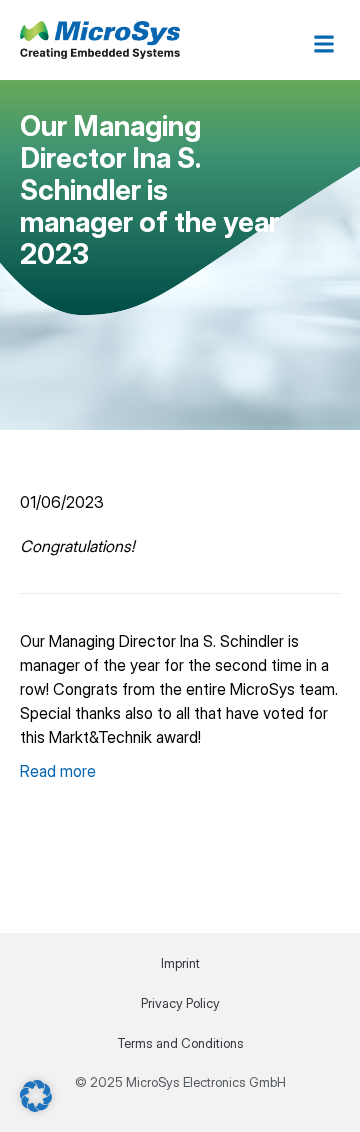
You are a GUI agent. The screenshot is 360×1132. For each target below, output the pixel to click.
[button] (323, 43)
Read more (58, 771)
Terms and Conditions (180, 1043)
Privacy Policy (180, 1003)
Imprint (180, 963)
